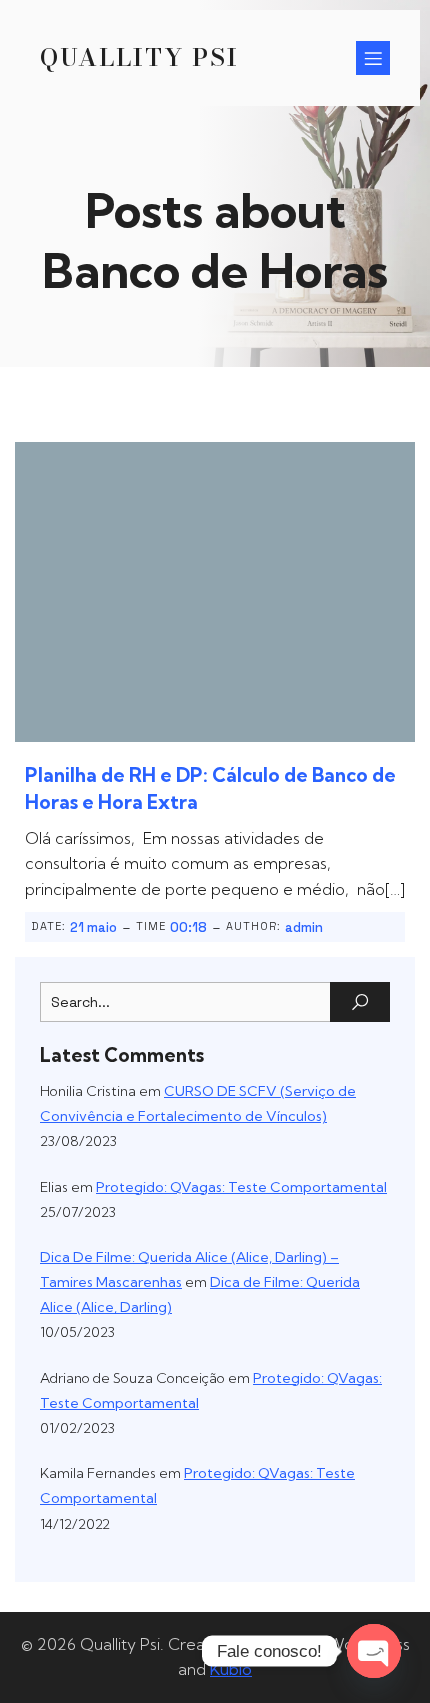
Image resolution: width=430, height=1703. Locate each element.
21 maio (93, 927)
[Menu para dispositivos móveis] (373, 58)
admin (304, 927)
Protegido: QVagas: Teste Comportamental (241, 1187)
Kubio (231, 1669)
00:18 (188, 927)
